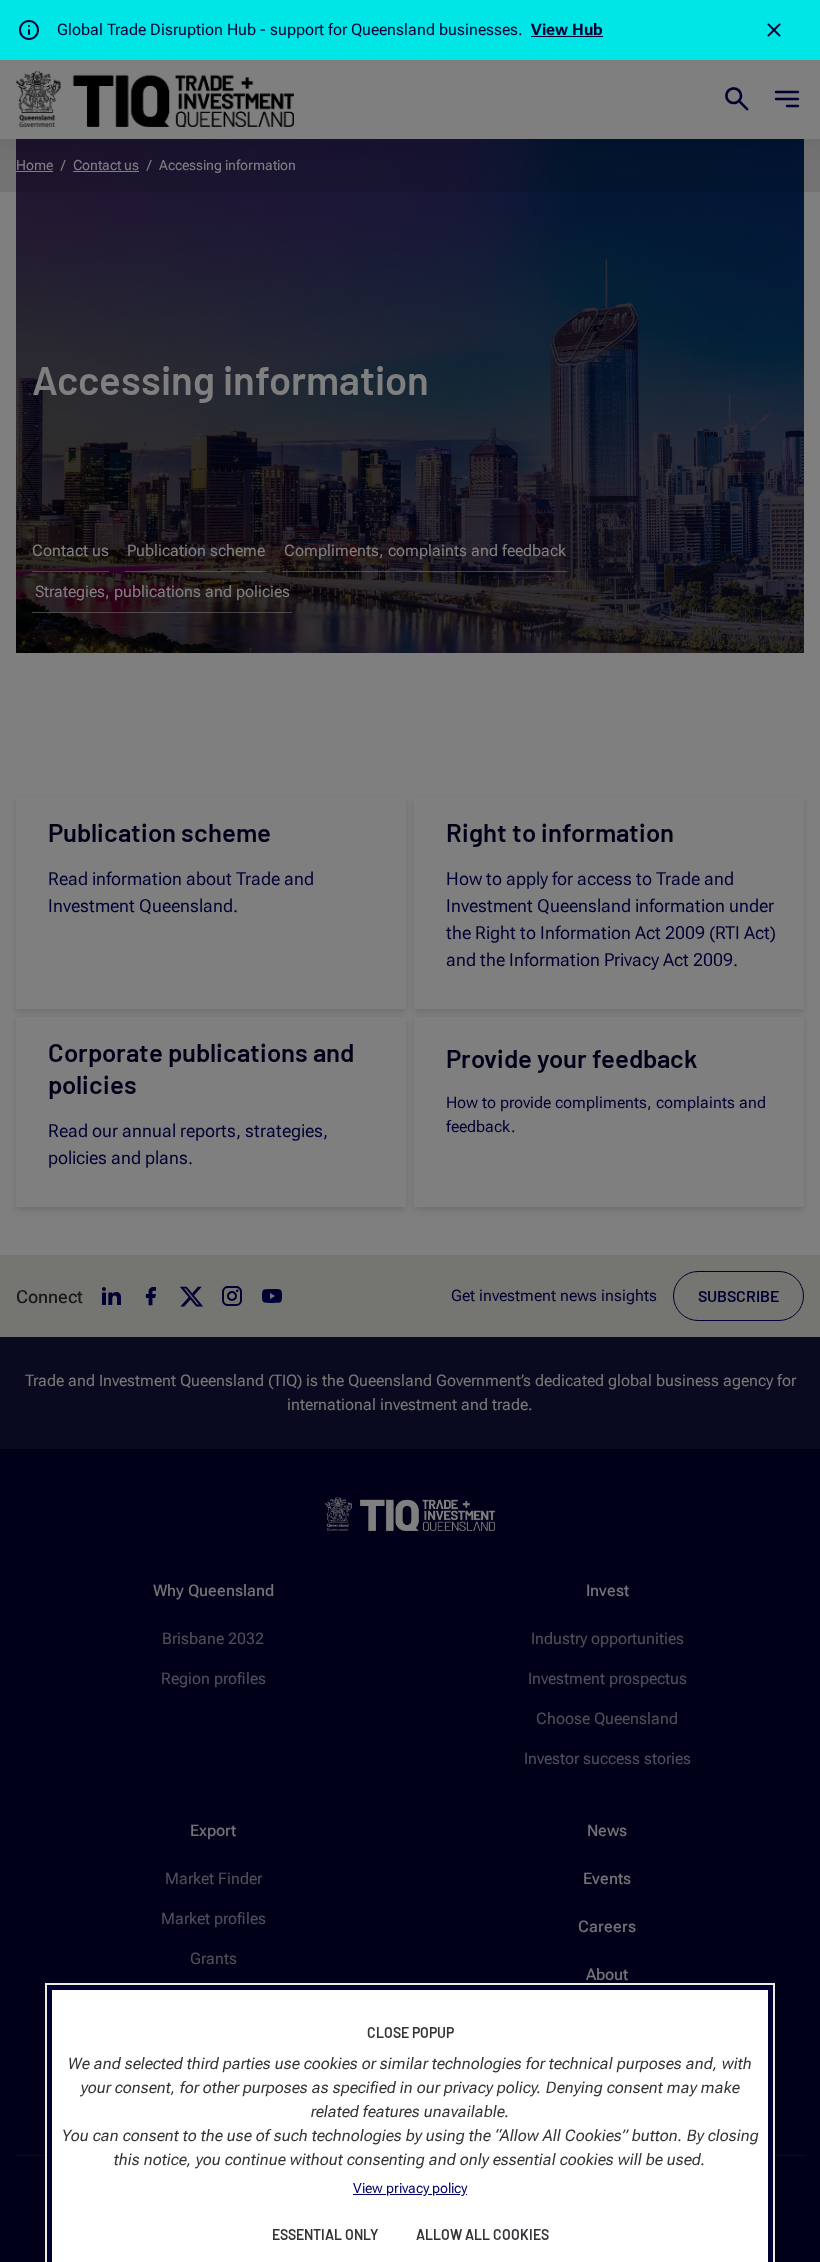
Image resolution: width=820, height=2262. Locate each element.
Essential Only (325, 2234)
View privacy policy (410, 2188)
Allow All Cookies (482, 2234)
